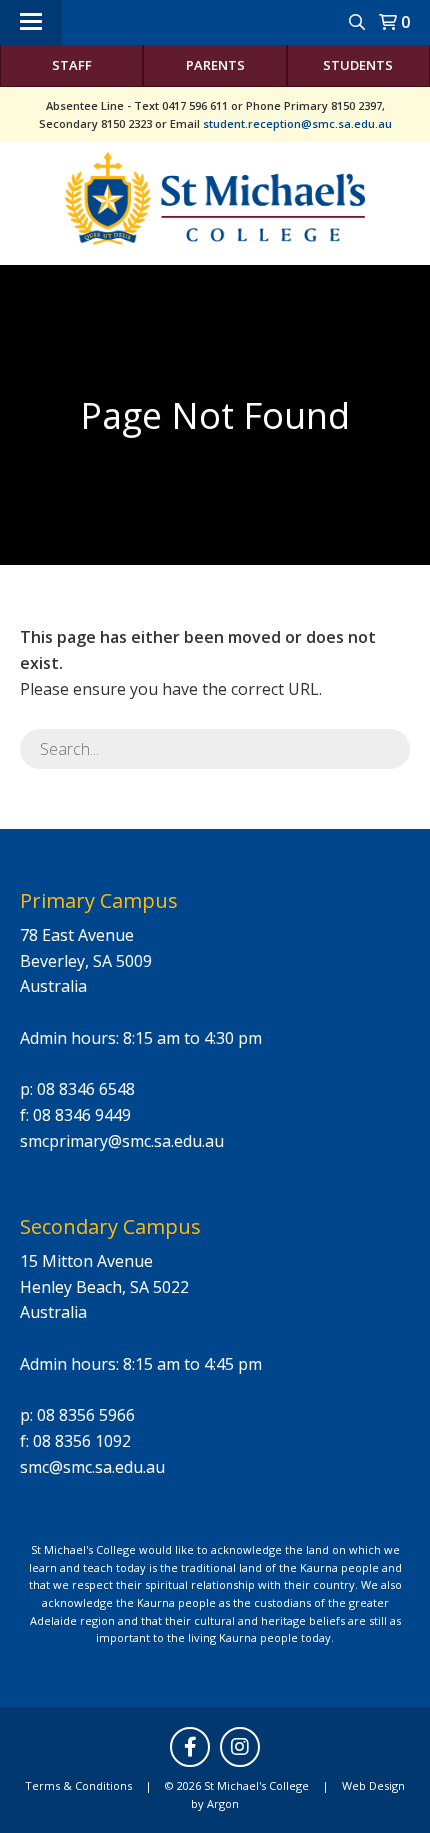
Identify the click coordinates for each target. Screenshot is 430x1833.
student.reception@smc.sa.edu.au (297, 123)
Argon (223, 1803)
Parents (215, 65)
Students (358, 65)
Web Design (373, 1785)
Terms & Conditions (78, 1785)
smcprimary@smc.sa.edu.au (122, 1141)
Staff (72, 65)
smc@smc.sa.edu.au (92, 1467)
